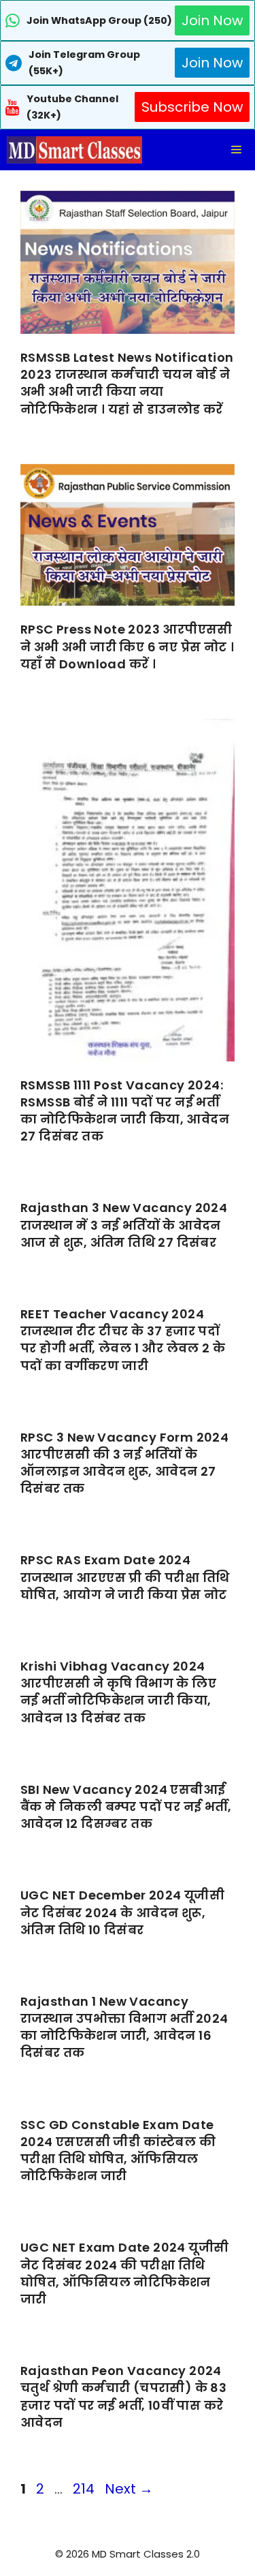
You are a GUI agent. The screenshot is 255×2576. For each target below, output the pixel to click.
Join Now (212, 20)
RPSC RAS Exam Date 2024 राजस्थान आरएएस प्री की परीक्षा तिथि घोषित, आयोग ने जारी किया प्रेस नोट (125, 1577)
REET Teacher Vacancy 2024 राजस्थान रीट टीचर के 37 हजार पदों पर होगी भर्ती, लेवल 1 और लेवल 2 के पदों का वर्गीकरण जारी (123, 1340)
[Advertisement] (128, 2549)
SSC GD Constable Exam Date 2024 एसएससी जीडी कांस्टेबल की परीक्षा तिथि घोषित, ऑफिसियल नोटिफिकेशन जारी (118, 2151)
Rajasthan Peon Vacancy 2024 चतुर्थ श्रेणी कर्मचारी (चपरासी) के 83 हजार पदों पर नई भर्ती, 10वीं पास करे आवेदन (123, 2396)
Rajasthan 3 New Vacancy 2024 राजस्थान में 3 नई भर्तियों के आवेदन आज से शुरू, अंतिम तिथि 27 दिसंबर (124, 1225)
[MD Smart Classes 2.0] (74, 150)
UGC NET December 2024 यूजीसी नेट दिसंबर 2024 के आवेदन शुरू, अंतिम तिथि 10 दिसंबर (122, 1912)
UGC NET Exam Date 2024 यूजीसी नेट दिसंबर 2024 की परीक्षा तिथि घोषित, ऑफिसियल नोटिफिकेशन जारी (124, 2273)
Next (129, 2489)
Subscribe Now (192, 107)
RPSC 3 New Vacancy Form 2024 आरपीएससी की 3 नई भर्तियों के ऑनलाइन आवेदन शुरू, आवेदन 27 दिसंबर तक (124, 1463)
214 (85, 2489)
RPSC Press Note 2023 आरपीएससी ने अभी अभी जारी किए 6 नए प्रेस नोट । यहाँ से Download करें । (127, 646)
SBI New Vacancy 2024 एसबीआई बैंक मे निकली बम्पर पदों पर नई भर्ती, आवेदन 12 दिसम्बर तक (126, 1806)
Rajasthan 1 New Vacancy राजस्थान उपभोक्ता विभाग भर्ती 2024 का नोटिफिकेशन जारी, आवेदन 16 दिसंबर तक (124, 2027)
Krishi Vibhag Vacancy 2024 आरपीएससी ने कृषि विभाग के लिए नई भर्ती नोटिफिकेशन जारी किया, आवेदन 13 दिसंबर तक (118, 1692)
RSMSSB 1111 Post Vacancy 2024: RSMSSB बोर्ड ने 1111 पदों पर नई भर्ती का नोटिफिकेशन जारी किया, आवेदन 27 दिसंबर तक (125, 1111)
